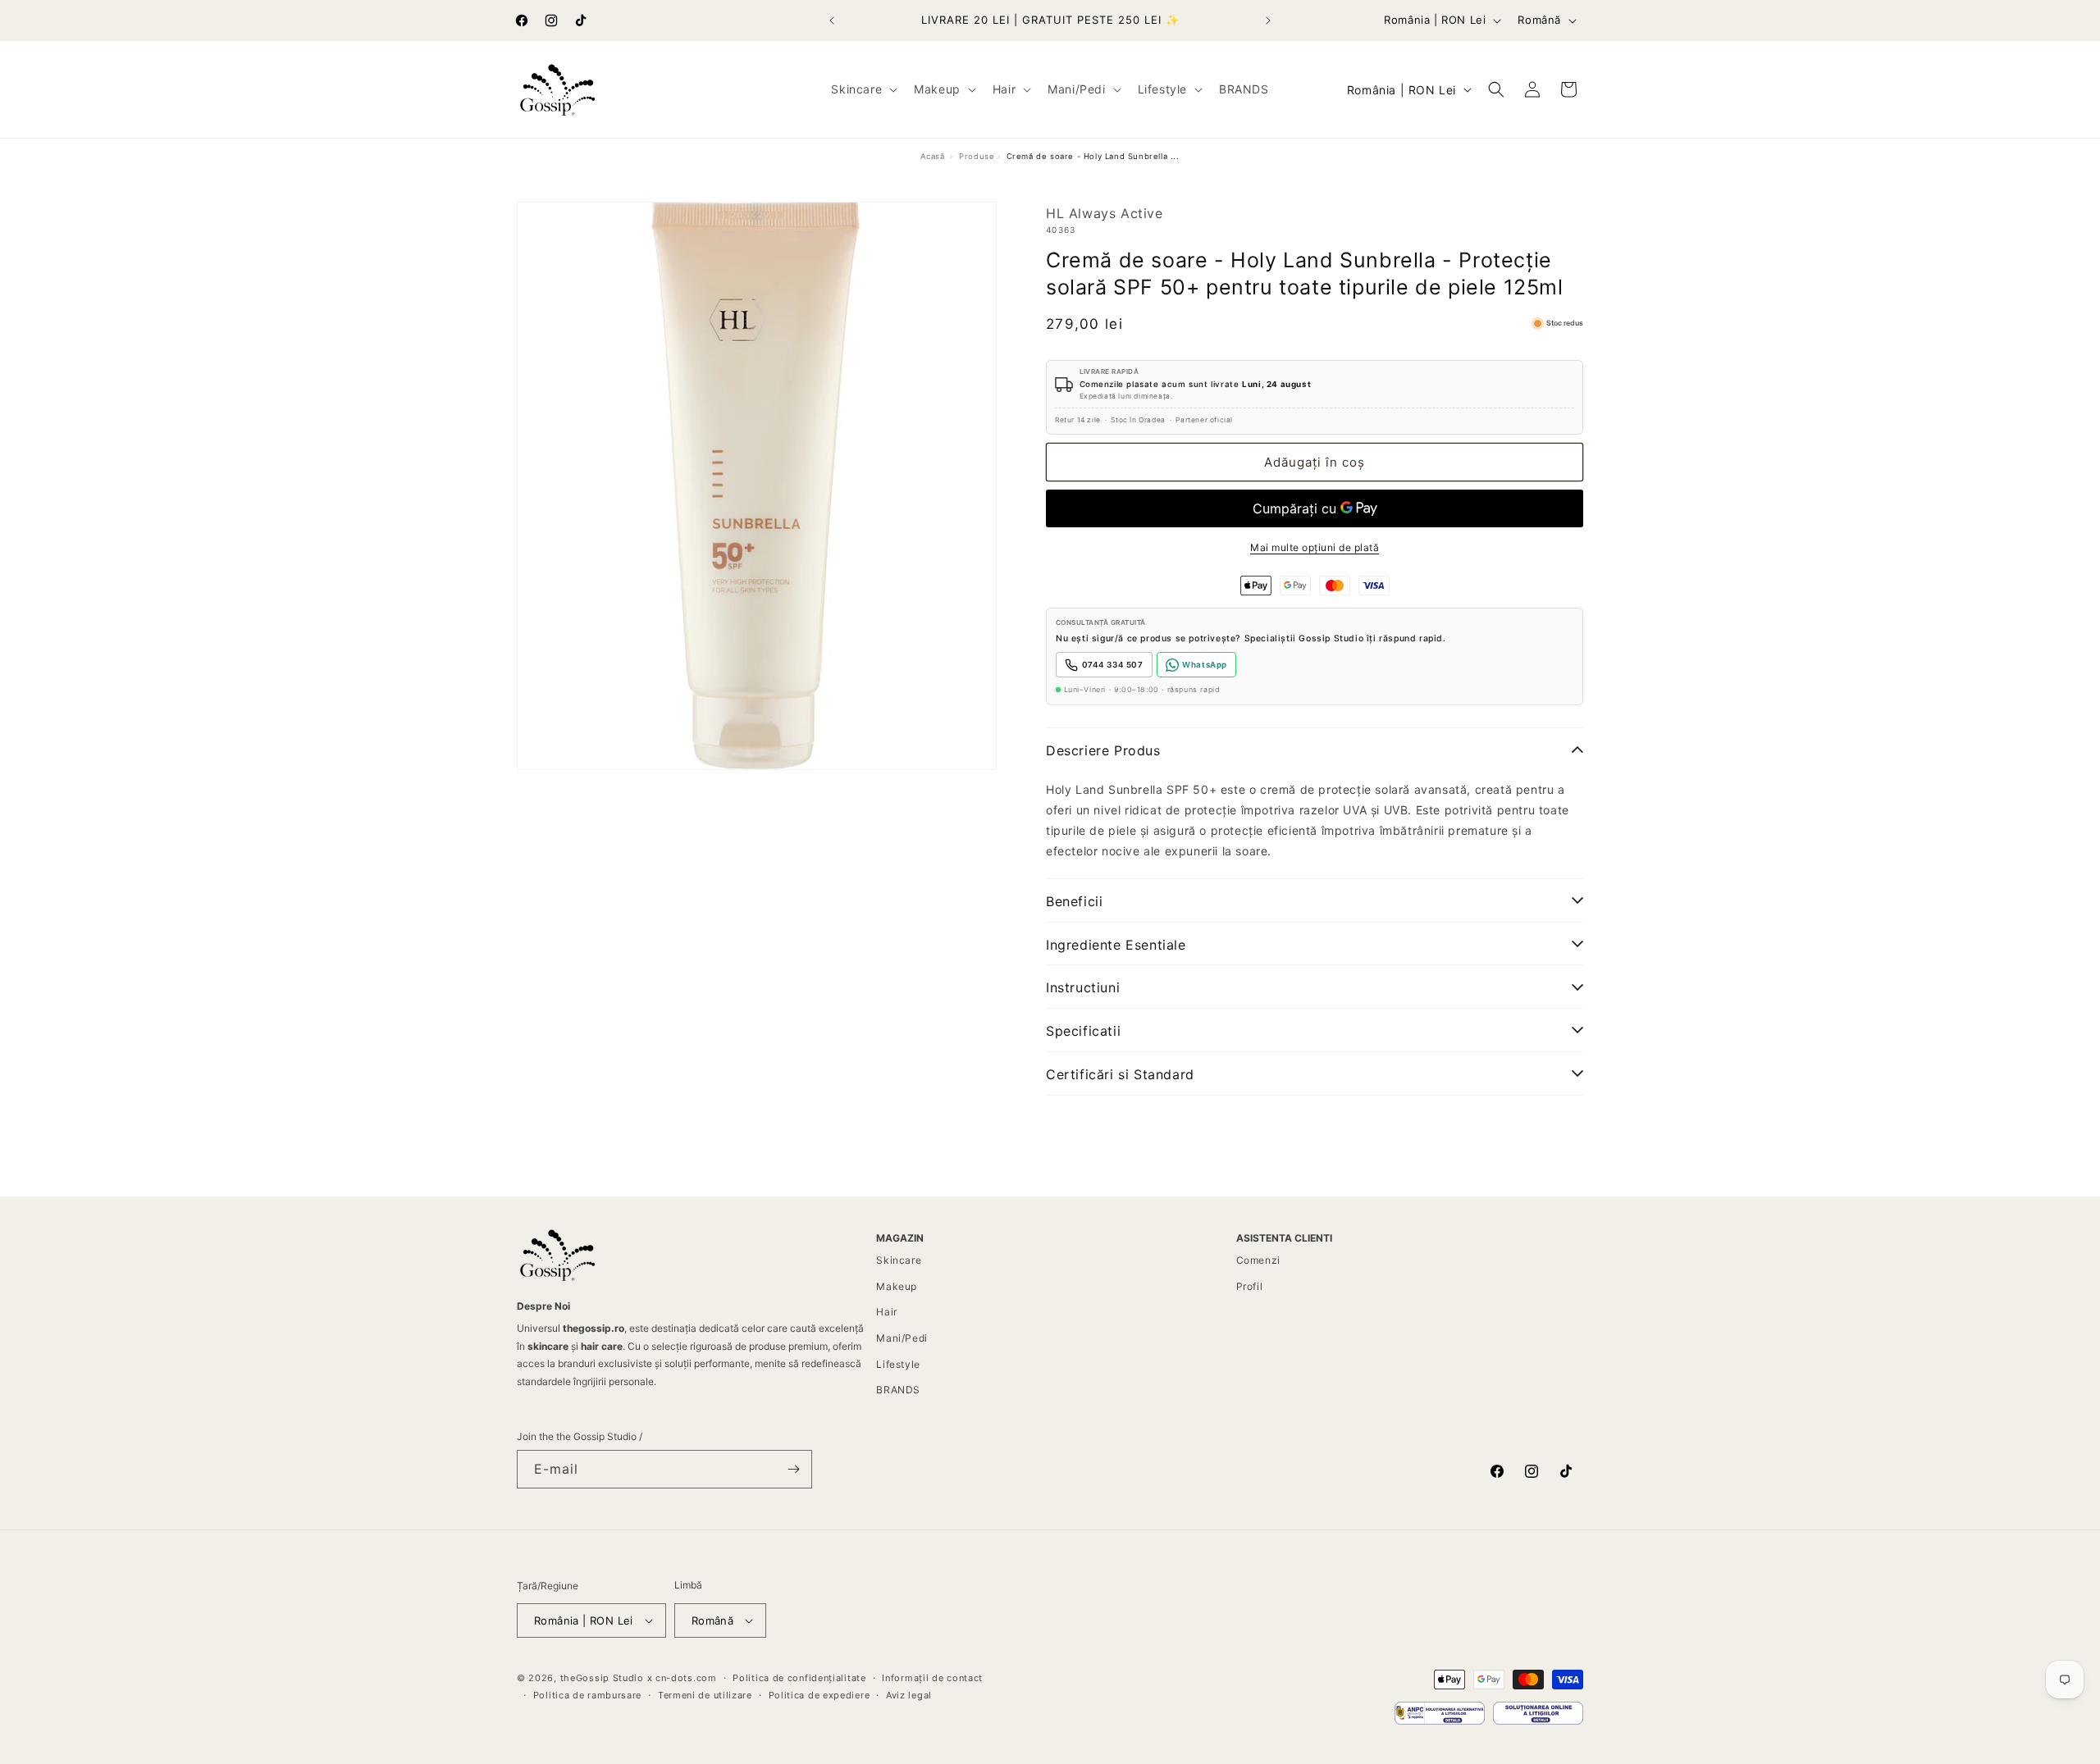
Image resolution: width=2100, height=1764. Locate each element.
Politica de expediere (819, 1695)
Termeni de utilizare (705, 1695)
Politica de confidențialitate (799, 1678)
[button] (863, 89)
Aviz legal (909, 1695)
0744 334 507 (1113, 665)
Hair (886, 1312)
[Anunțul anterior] (832, 21)
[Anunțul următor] (1268, 21)
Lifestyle (898, 1364)
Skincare (899, 1260)
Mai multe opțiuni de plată (1315, 547)
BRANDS (898, 1390)
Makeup (897, 1286)
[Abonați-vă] (793, 1469)
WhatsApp (1205, 665)
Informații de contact (932, 1678)
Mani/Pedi (902, 1338)
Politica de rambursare (587, 1695)
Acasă (932, 156)
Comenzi (1258, 1260)
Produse (977, 156)
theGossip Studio (602, 1678)
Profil (1250, 1286)
